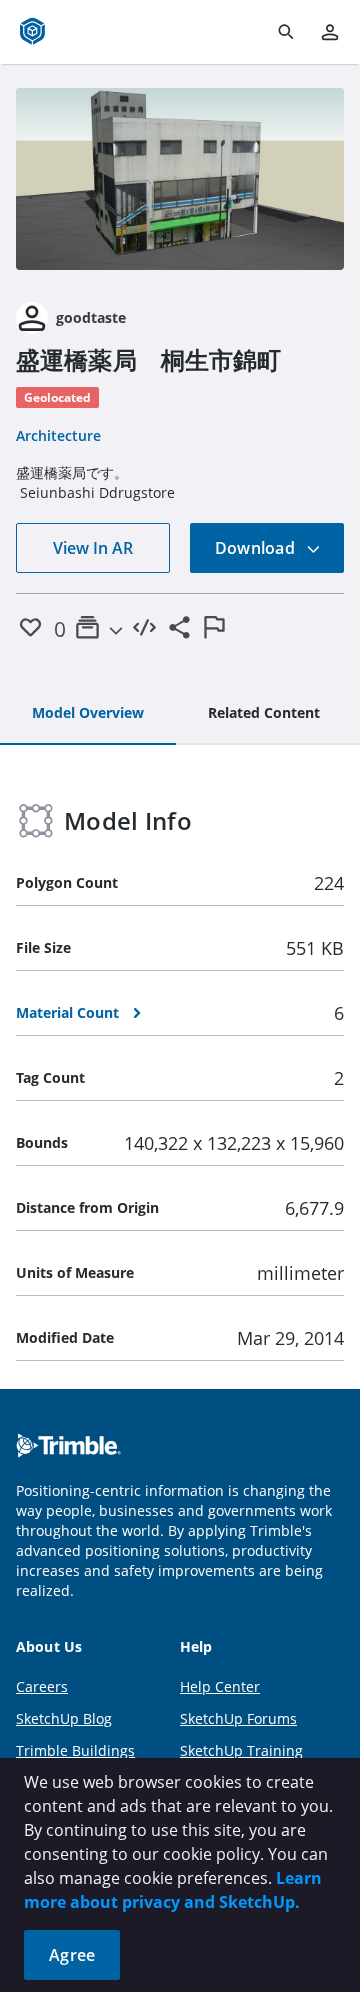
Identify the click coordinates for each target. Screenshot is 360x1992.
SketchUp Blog (64, 1718)
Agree (72, 1955)
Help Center (220, 1686)
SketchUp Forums (238, 1718)
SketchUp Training (241, 1750)
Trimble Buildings (75, 1750)
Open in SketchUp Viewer (180, 179)
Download (257, 548)
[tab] (88, 714)
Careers (42, 1686)
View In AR (93, 548)
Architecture (58, 435)
